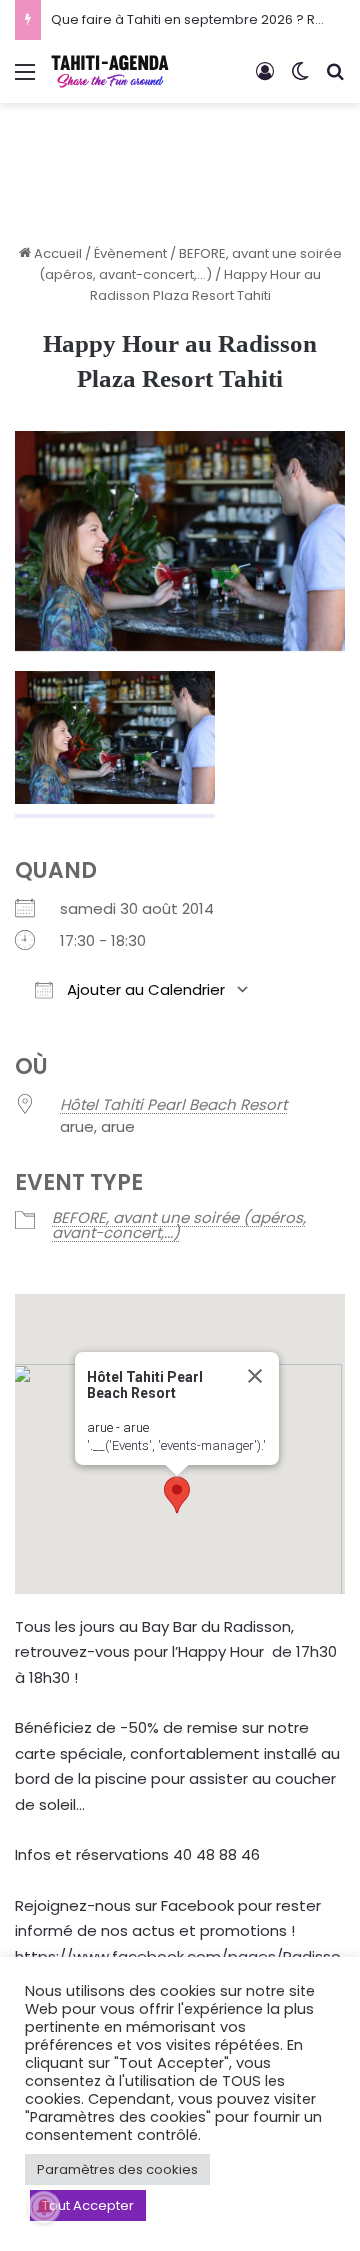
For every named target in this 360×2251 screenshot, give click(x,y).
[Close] (255, 1376)
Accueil (56, 253)
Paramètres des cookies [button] (117, 2169)
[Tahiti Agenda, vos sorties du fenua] (110, 71)
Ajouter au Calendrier (144, 989)
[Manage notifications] (44, 2207)
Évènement (130, 253)
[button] (177, 1495)
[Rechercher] (335, 79)
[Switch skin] (300, 79)
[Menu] (25, 79)
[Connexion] (265, 79)
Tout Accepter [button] (88, 2205)
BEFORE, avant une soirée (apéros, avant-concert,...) (179, 1225)
